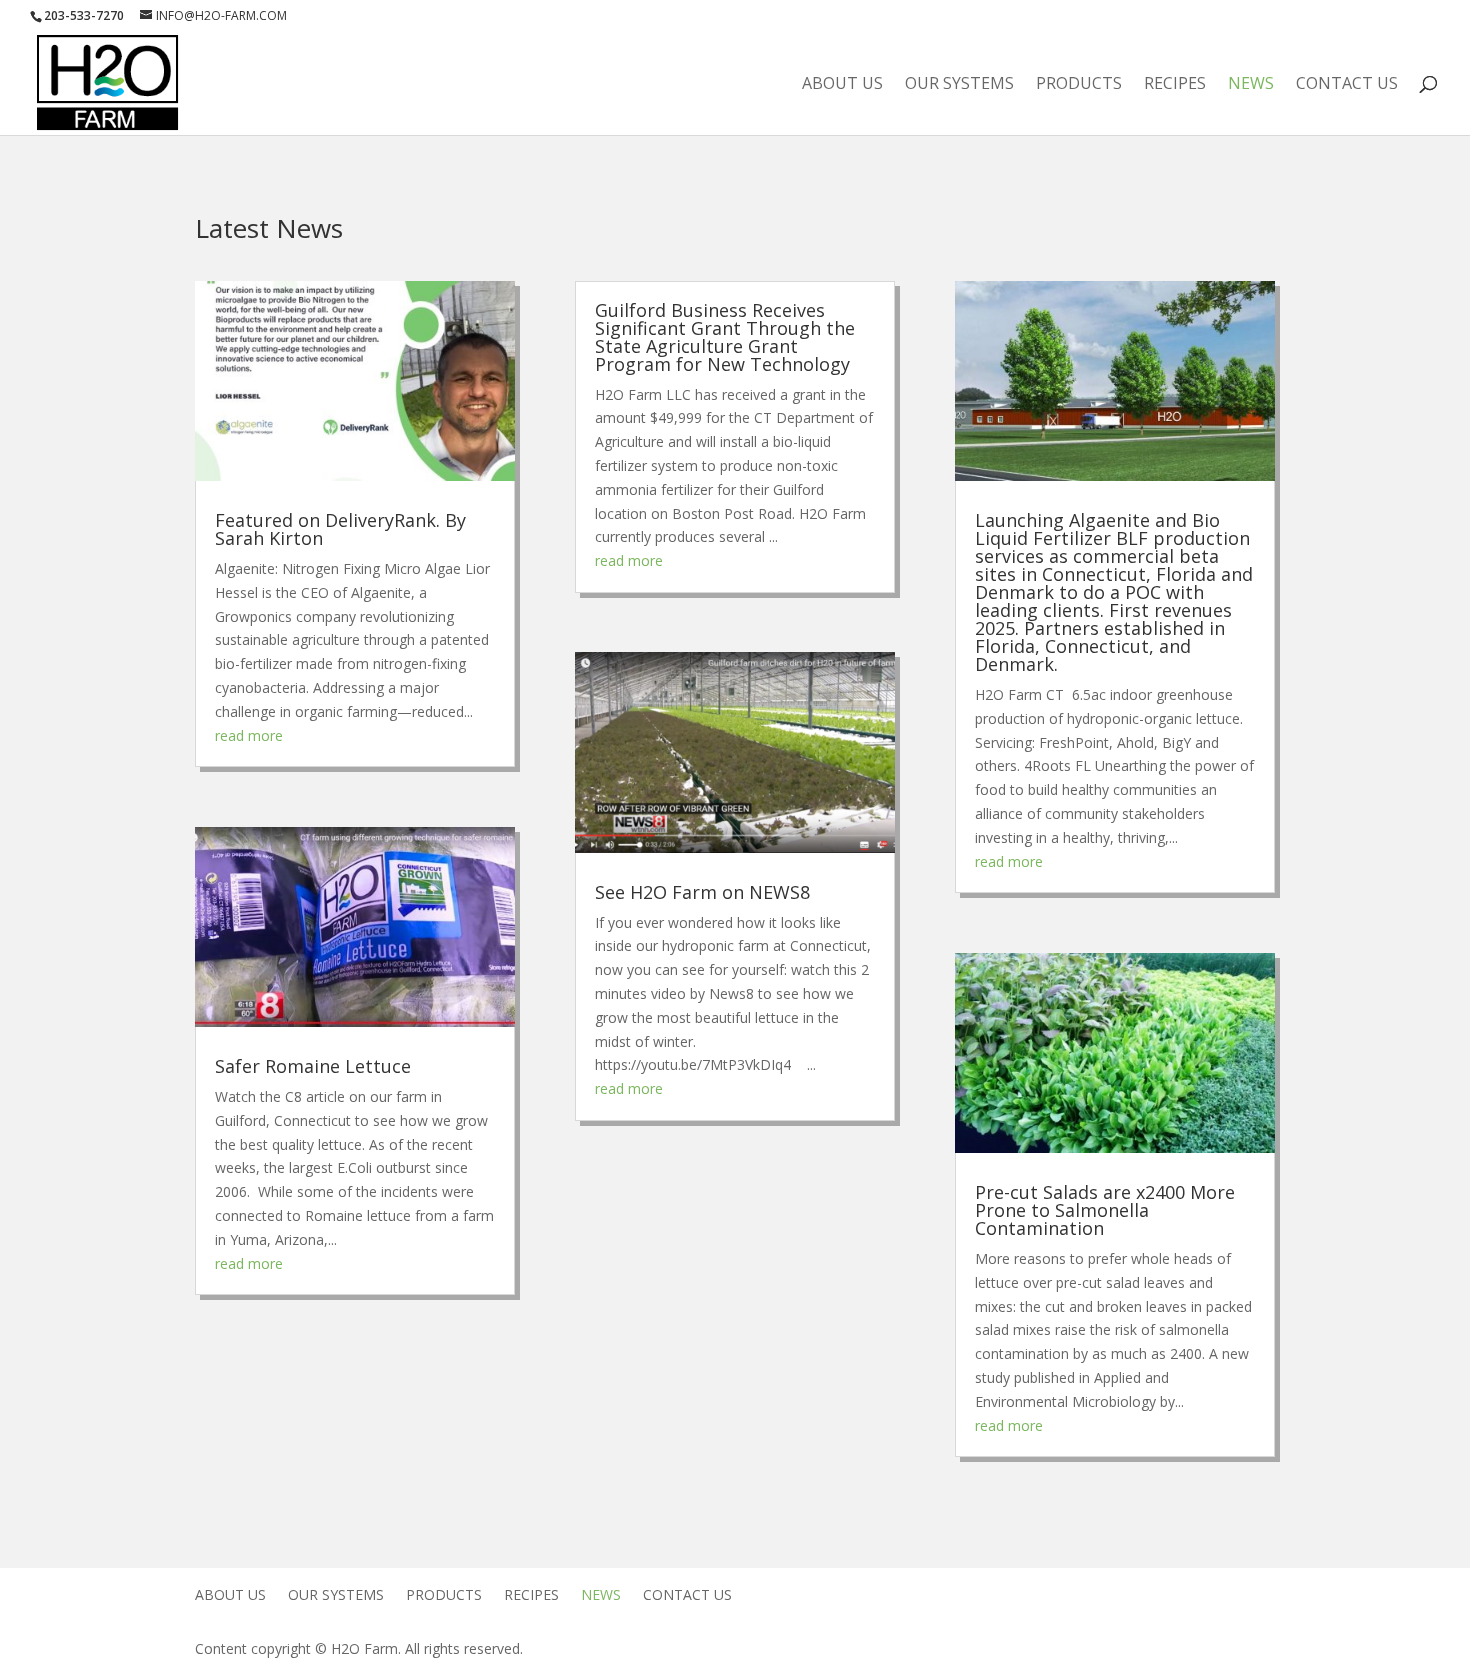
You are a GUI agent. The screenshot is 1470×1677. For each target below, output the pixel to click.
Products (1079, 85)
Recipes (1175, 85)
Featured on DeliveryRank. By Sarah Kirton (340, 529)
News (1251, 85)
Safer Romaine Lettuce (313, 1066)
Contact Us (1347, 85)
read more (249, 735)
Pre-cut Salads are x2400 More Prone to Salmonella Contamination (1105, 1210)
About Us (842, 85)
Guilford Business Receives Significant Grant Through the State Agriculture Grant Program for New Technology (725, 337)
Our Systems (959, 85)
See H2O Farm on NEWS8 (702, 892)
